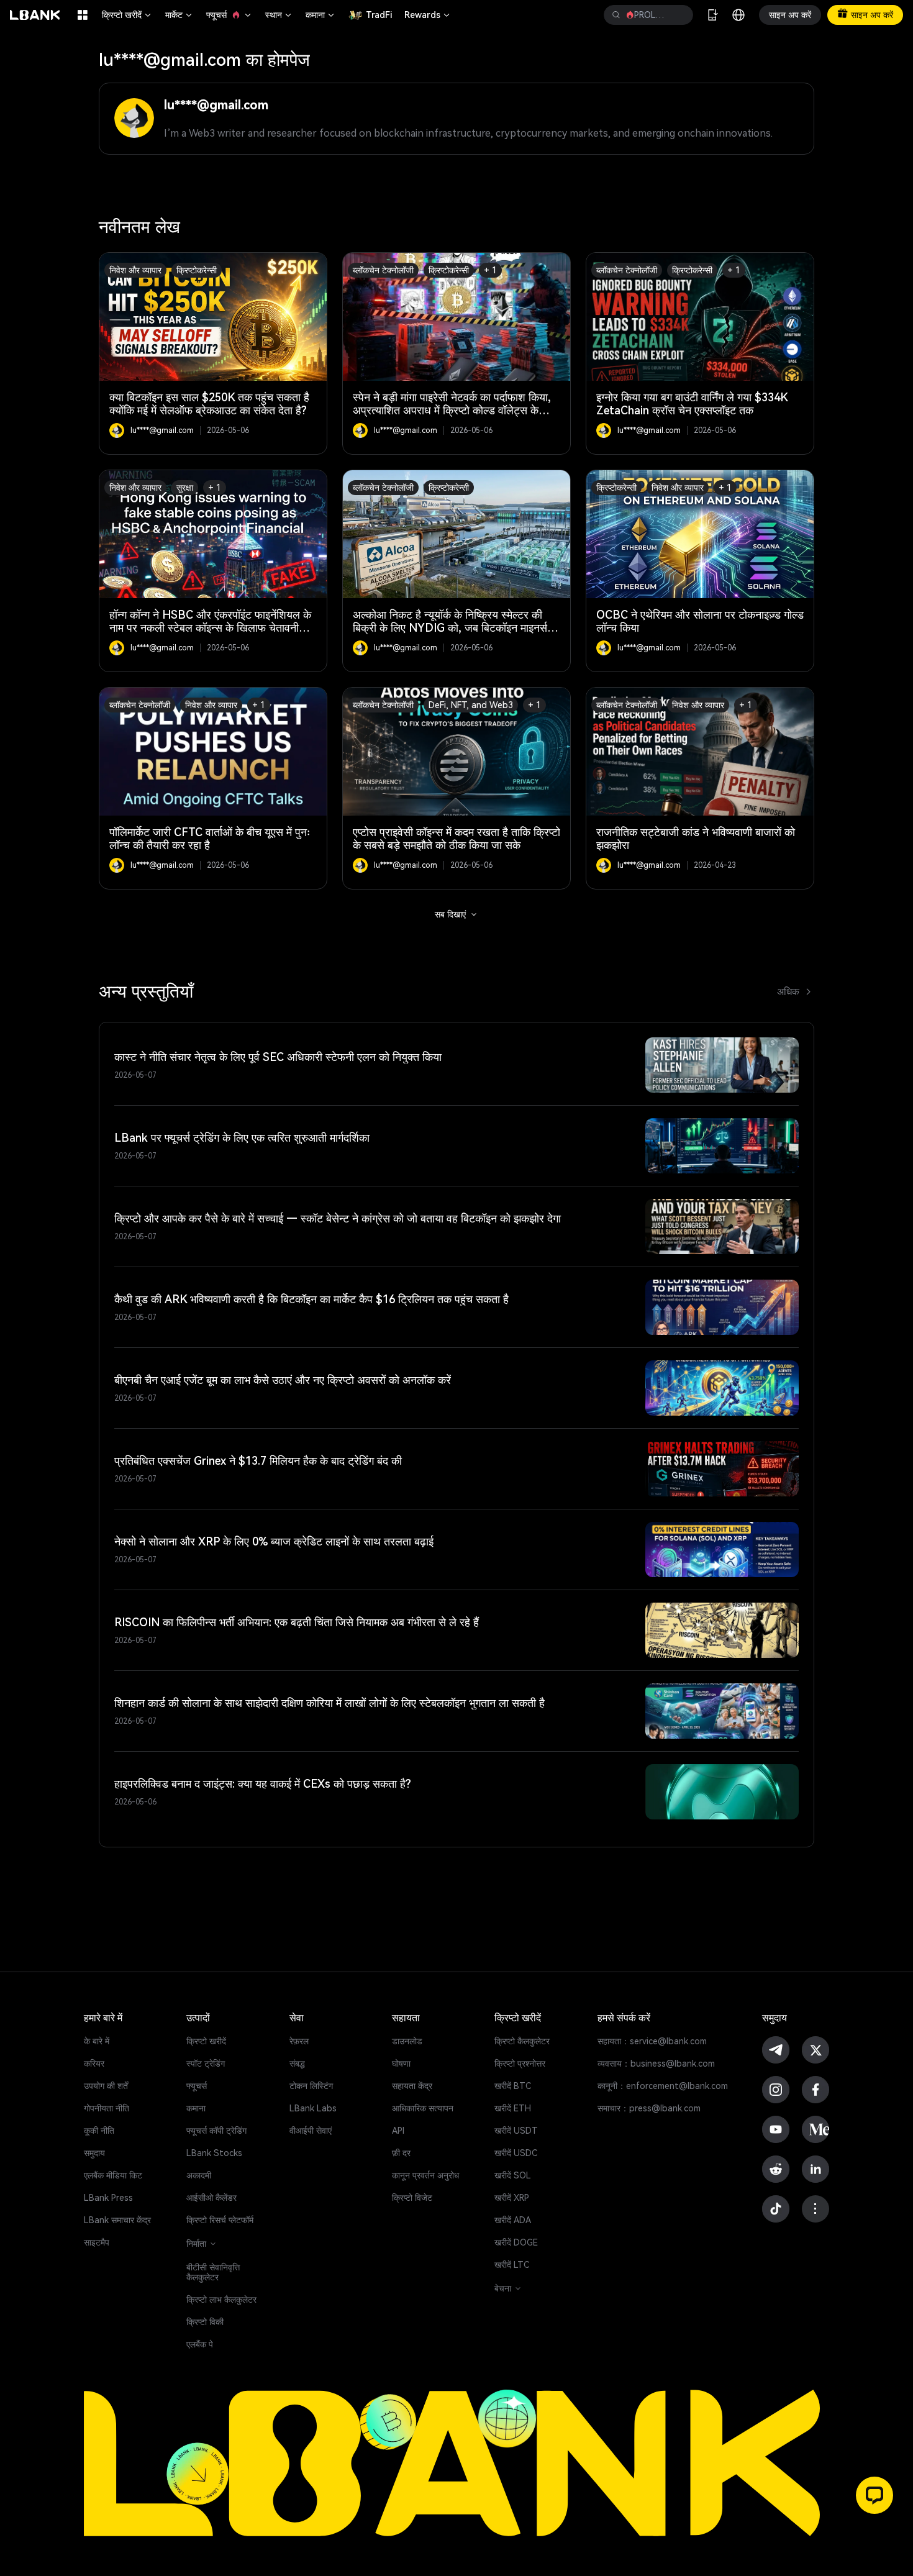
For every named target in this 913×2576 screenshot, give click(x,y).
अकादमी (199, 2175)
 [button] (616, 15)
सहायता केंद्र (412, 2086)
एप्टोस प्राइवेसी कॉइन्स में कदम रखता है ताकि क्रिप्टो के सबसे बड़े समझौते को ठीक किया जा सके (457, 839)
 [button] (679, 15)
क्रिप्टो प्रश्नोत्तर (520, 2064)
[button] (874, 2495)
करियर (94, 2064)
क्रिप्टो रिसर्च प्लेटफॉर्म (220, 2220)
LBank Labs (313, 2108)
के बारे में (97, 2041)
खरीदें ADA (513, 2220)
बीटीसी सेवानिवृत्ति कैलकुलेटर (213, 2272)
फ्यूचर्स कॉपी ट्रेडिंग (216, 2131)
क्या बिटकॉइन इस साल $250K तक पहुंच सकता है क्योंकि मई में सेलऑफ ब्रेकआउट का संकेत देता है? (209, 404)
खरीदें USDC (516, 2153)
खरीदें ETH (513, 2108)
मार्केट (179, 15)
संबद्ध (297, 2064)
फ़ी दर (401, 2153)
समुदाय (94, 2153)
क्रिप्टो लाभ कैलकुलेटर (221, 2300)
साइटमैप (97, 2242)
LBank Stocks (214, 2153)
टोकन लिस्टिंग (311, 2086)
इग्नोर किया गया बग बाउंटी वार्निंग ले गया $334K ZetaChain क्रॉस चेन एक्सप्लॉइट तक (692, 404)
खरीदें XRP (512, 2198)
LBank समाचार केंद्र (117, 2220)
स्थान (279, 15)
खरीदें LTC (512, 2265)
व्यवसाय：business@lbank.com (656, 2064)
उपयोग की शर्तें (106, 2086)
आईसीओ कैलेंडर (211, 2198)
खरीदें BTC (513, 2086)
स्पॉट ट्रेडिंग (206, 2064)
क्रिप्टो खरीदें (127, 15)
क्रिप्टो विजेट (412, 2198)
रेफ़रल (299, 2041)
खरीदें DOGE (516, 2242)
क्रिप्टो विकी (205, 2322)
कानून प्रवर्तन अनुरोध (425, 2175)
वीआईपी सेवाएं (311, 2131)
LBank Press (108, 2198)
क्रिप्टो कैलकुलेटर (522, 2041)
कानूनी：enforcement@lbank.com (663, 2086)
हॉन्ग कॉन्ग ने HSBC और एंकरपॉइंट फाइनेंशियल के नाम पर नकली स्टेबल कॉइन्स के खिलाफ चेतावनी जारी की (210, 628)
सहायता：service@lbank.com (652, 2041)
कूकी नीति (99, 2131)
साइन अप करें (790, 15)
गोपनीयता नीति (107, 2108)
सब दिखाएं (457, 914)
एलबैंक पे (200, 2344)
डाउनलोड (407, 2041)
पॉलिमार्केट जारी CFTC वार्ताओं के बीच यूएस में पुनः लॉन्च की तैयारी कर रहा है (210, 839)
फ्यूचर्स (229, 15)
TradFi (379, 15)
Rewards (428, 15)
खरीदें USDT (516, 2131)
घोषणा (401, 2064)
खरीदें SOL (513, 2175)
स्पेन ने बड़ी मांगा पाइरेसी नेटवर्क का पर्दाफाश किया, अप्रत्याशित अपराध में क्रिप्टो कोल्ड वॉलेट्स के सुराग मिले (452, 410)
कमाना (321, 15)
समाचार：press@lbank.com (649, 2108)
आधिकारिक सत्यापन (423, 2108)
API (398, 2131)
